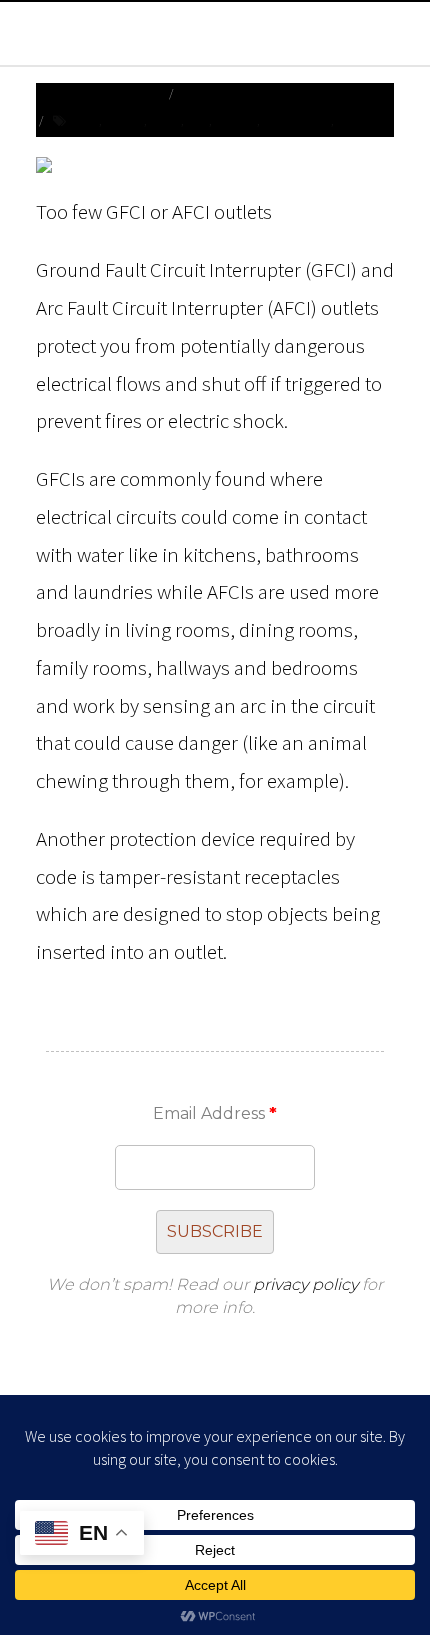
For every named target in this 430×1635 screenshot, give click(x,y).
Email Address (215, 1113)
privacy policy (305, 1284)
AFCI (87, 120)
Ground (235, 120)
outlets (359, 120)
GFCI (197, 120)
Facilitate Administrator (254, 93)
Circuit (124, 120)
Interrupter (296, 120)
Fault (165, 120)
